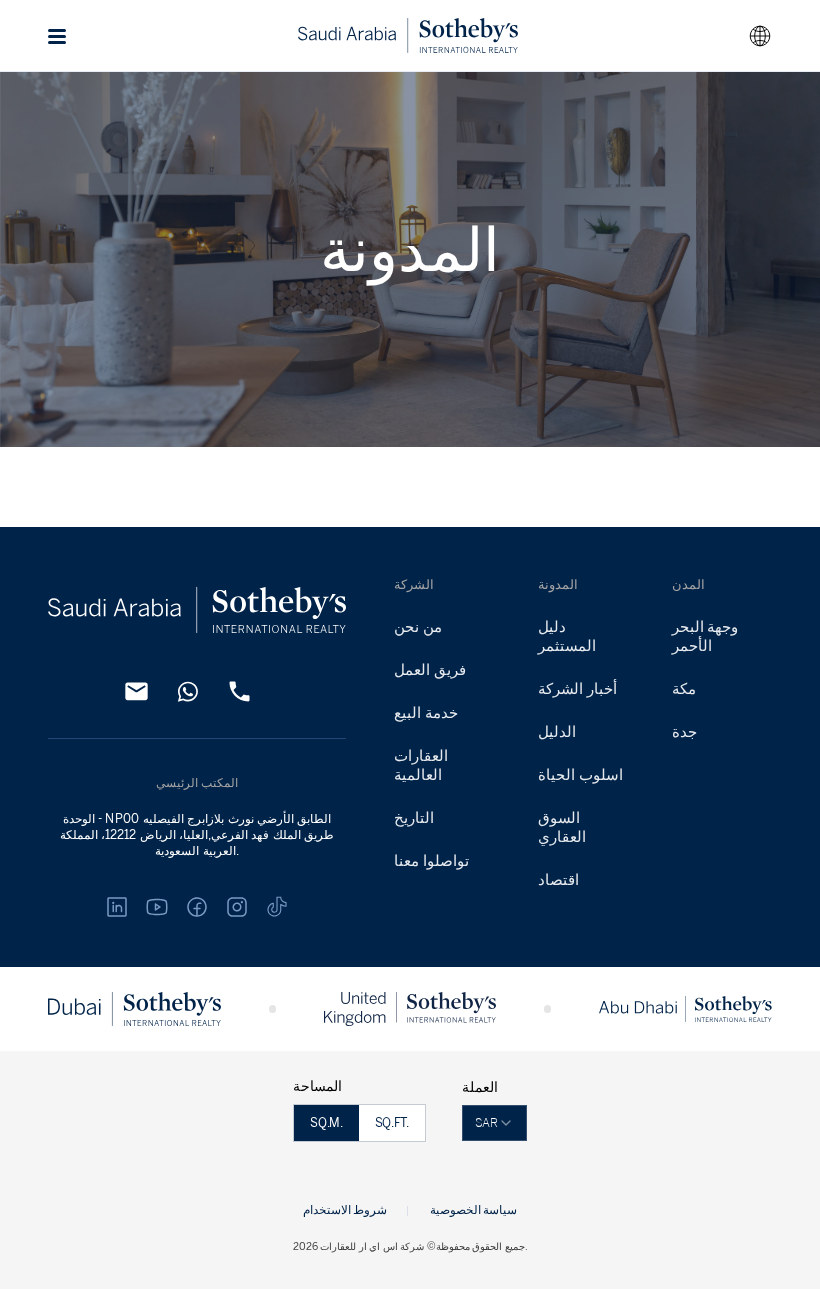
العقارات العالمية (421, 765)
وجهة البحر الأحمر (705, 636)
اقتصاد (558, 880)
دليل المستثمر (567, 636)
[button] (58, 36)
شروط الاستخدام (345, 1209)
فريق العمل (430, 670)
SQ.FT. (392, 1123)
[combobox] (760, 36)
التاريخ (414, 818)
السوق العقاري (562, 827)
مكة (684, 689)
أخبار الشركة (577, 689)
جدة (684, 732)
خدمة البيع (426, 713)
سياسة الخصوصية (473, 1209)
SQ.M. (326, 1123)
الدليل (557, 732)
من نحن (418, 627)
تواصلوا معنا (431, 861)
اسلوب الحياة (580, 775)
